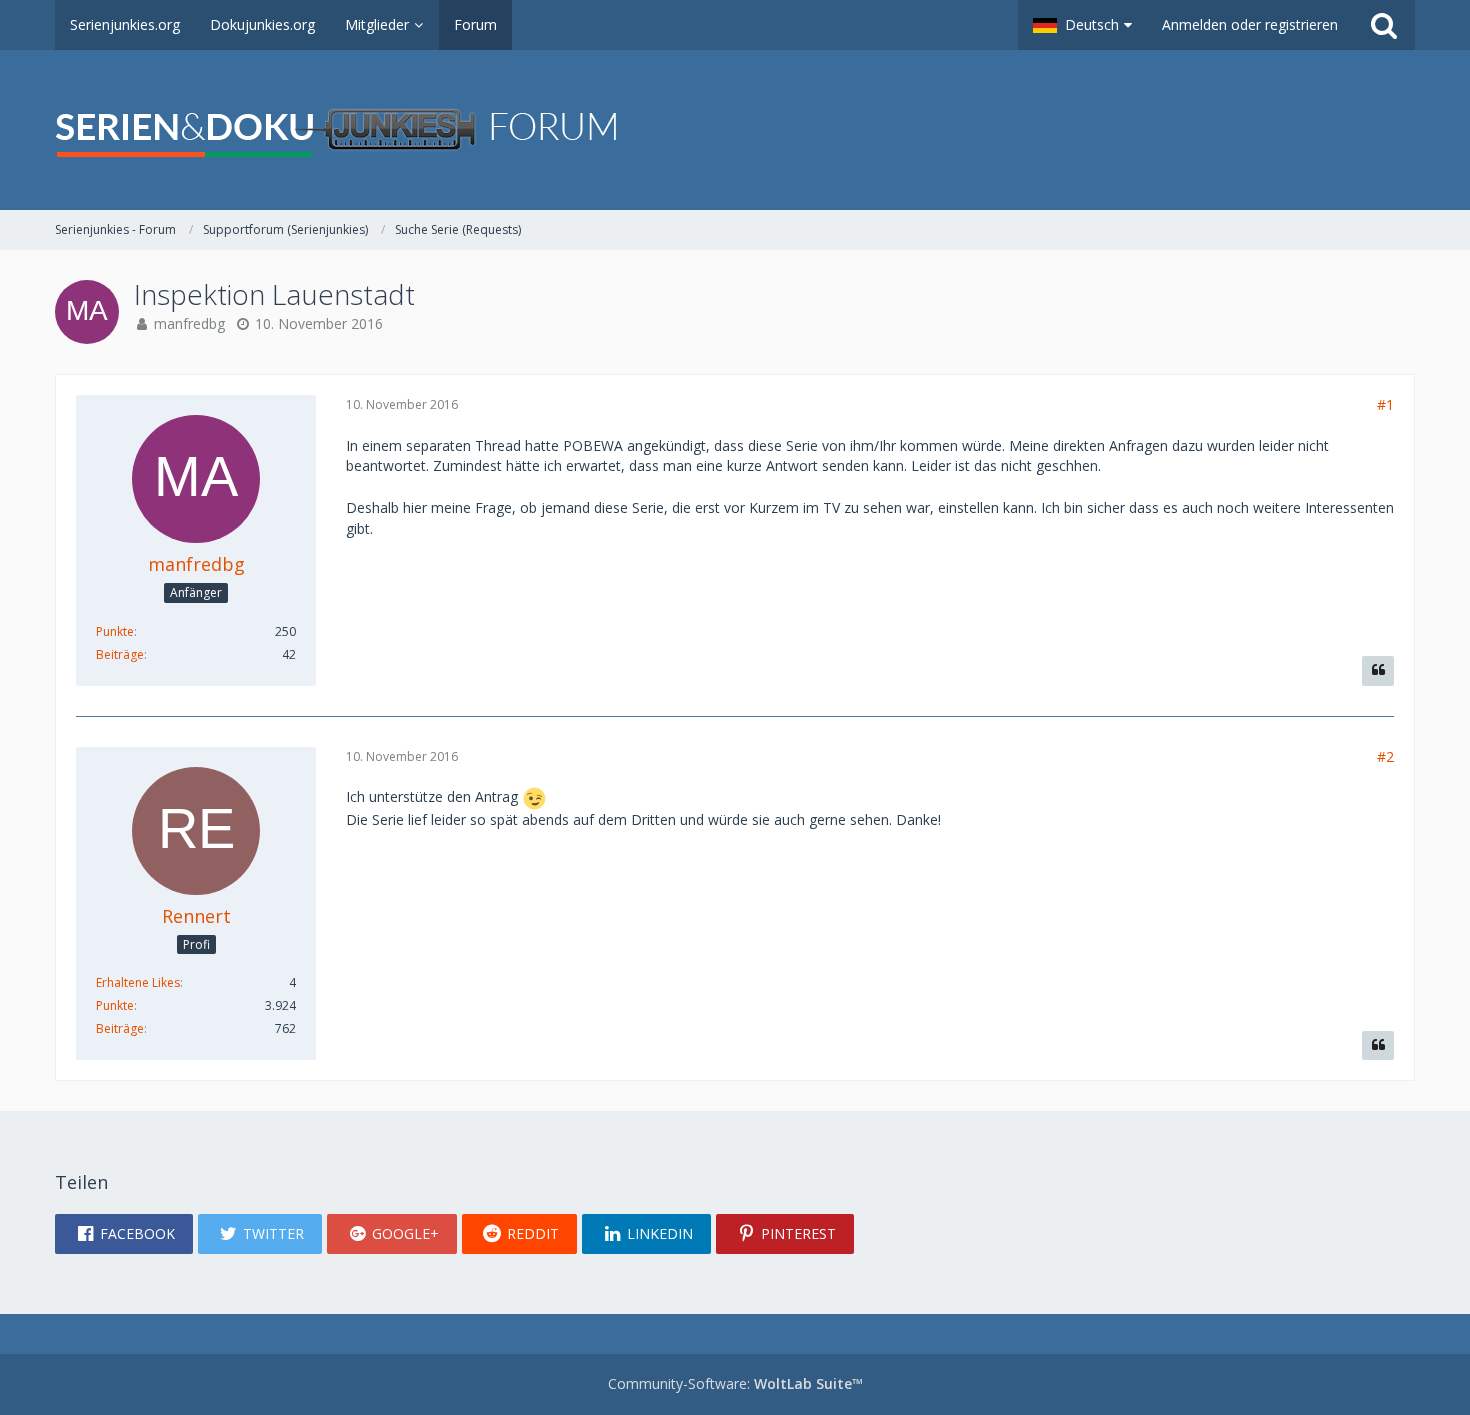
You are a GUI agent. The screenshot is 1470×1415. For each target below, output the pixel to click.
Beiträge (120, 654)
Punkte (115, 631)
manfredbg (189, 323)
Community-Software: (735, 1383)
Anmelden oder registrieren (1250, 24)
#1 (1385, 404)
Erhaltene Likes (138, 982)
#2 (1385, 756)
